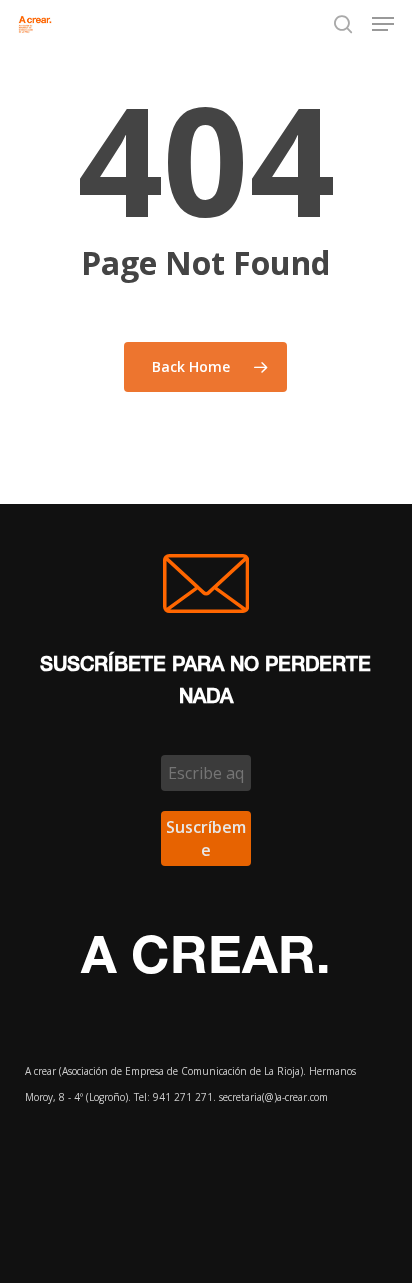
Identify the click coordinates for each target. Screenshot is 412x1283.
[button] (383, 24)
